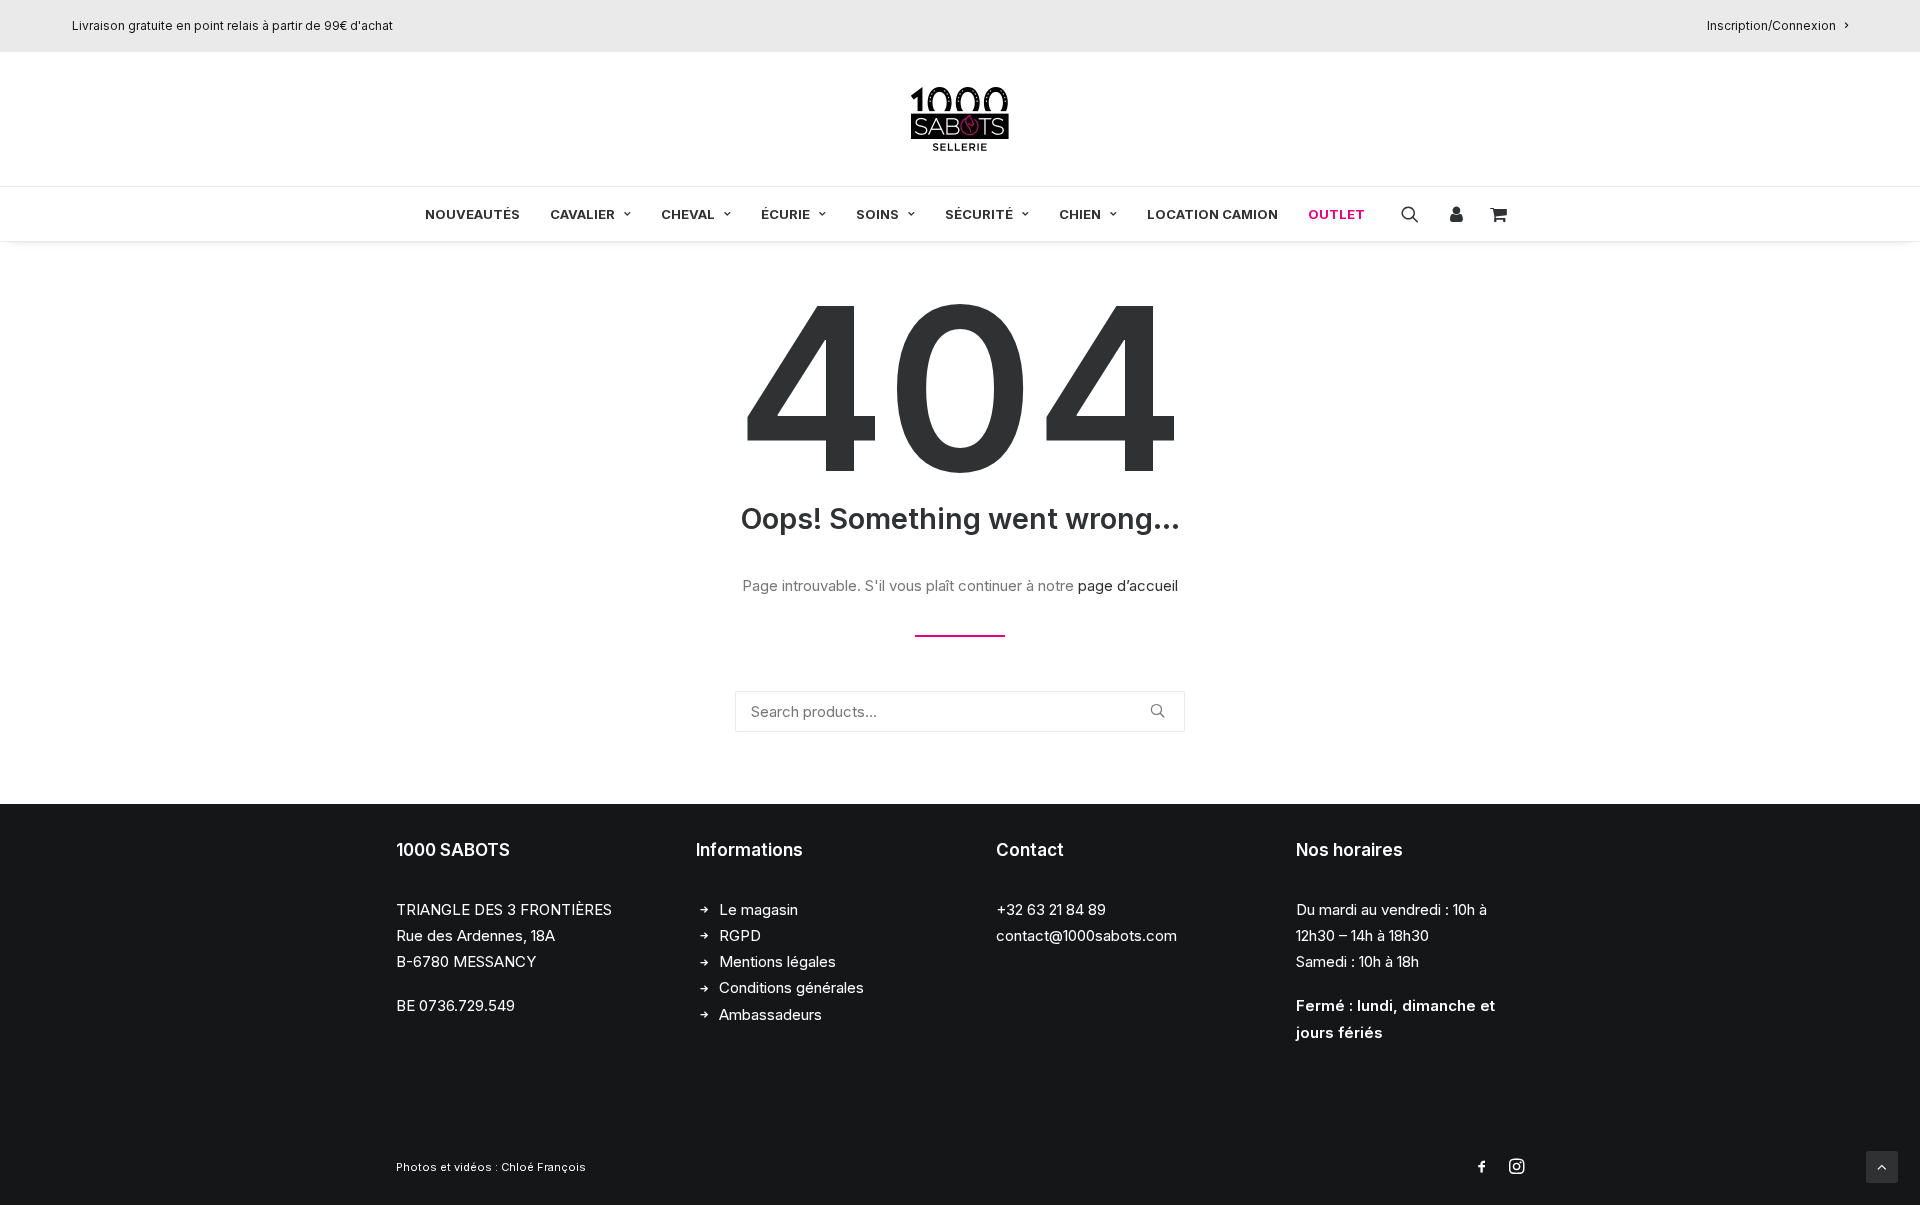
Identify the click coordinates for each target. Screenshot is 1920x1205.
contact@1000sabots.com (1086, 935)
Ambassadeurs (770, 1014)
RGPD (740, 935)
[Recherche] (960, 711)
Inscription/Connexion (1771, 25)
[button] (1416, 214)
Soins (877, 214)
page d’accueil (1128, 585)
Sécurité (979, 214)
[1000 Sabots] (960, 119)
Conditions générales (791, 987)
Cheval (688, 214)
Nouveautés (472, 214)
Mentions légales (777, 961)
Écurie (785, 214)
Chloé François (543, 1167)
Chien (1080, 214)
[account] (1454, 214)
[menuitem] (1777, 25)
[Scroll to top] (1882, 1165)
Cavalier (582, 214)
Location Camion (1212, 214)
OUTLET (1336, 214)
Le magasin (758, 909)
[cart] (1492, 214)
